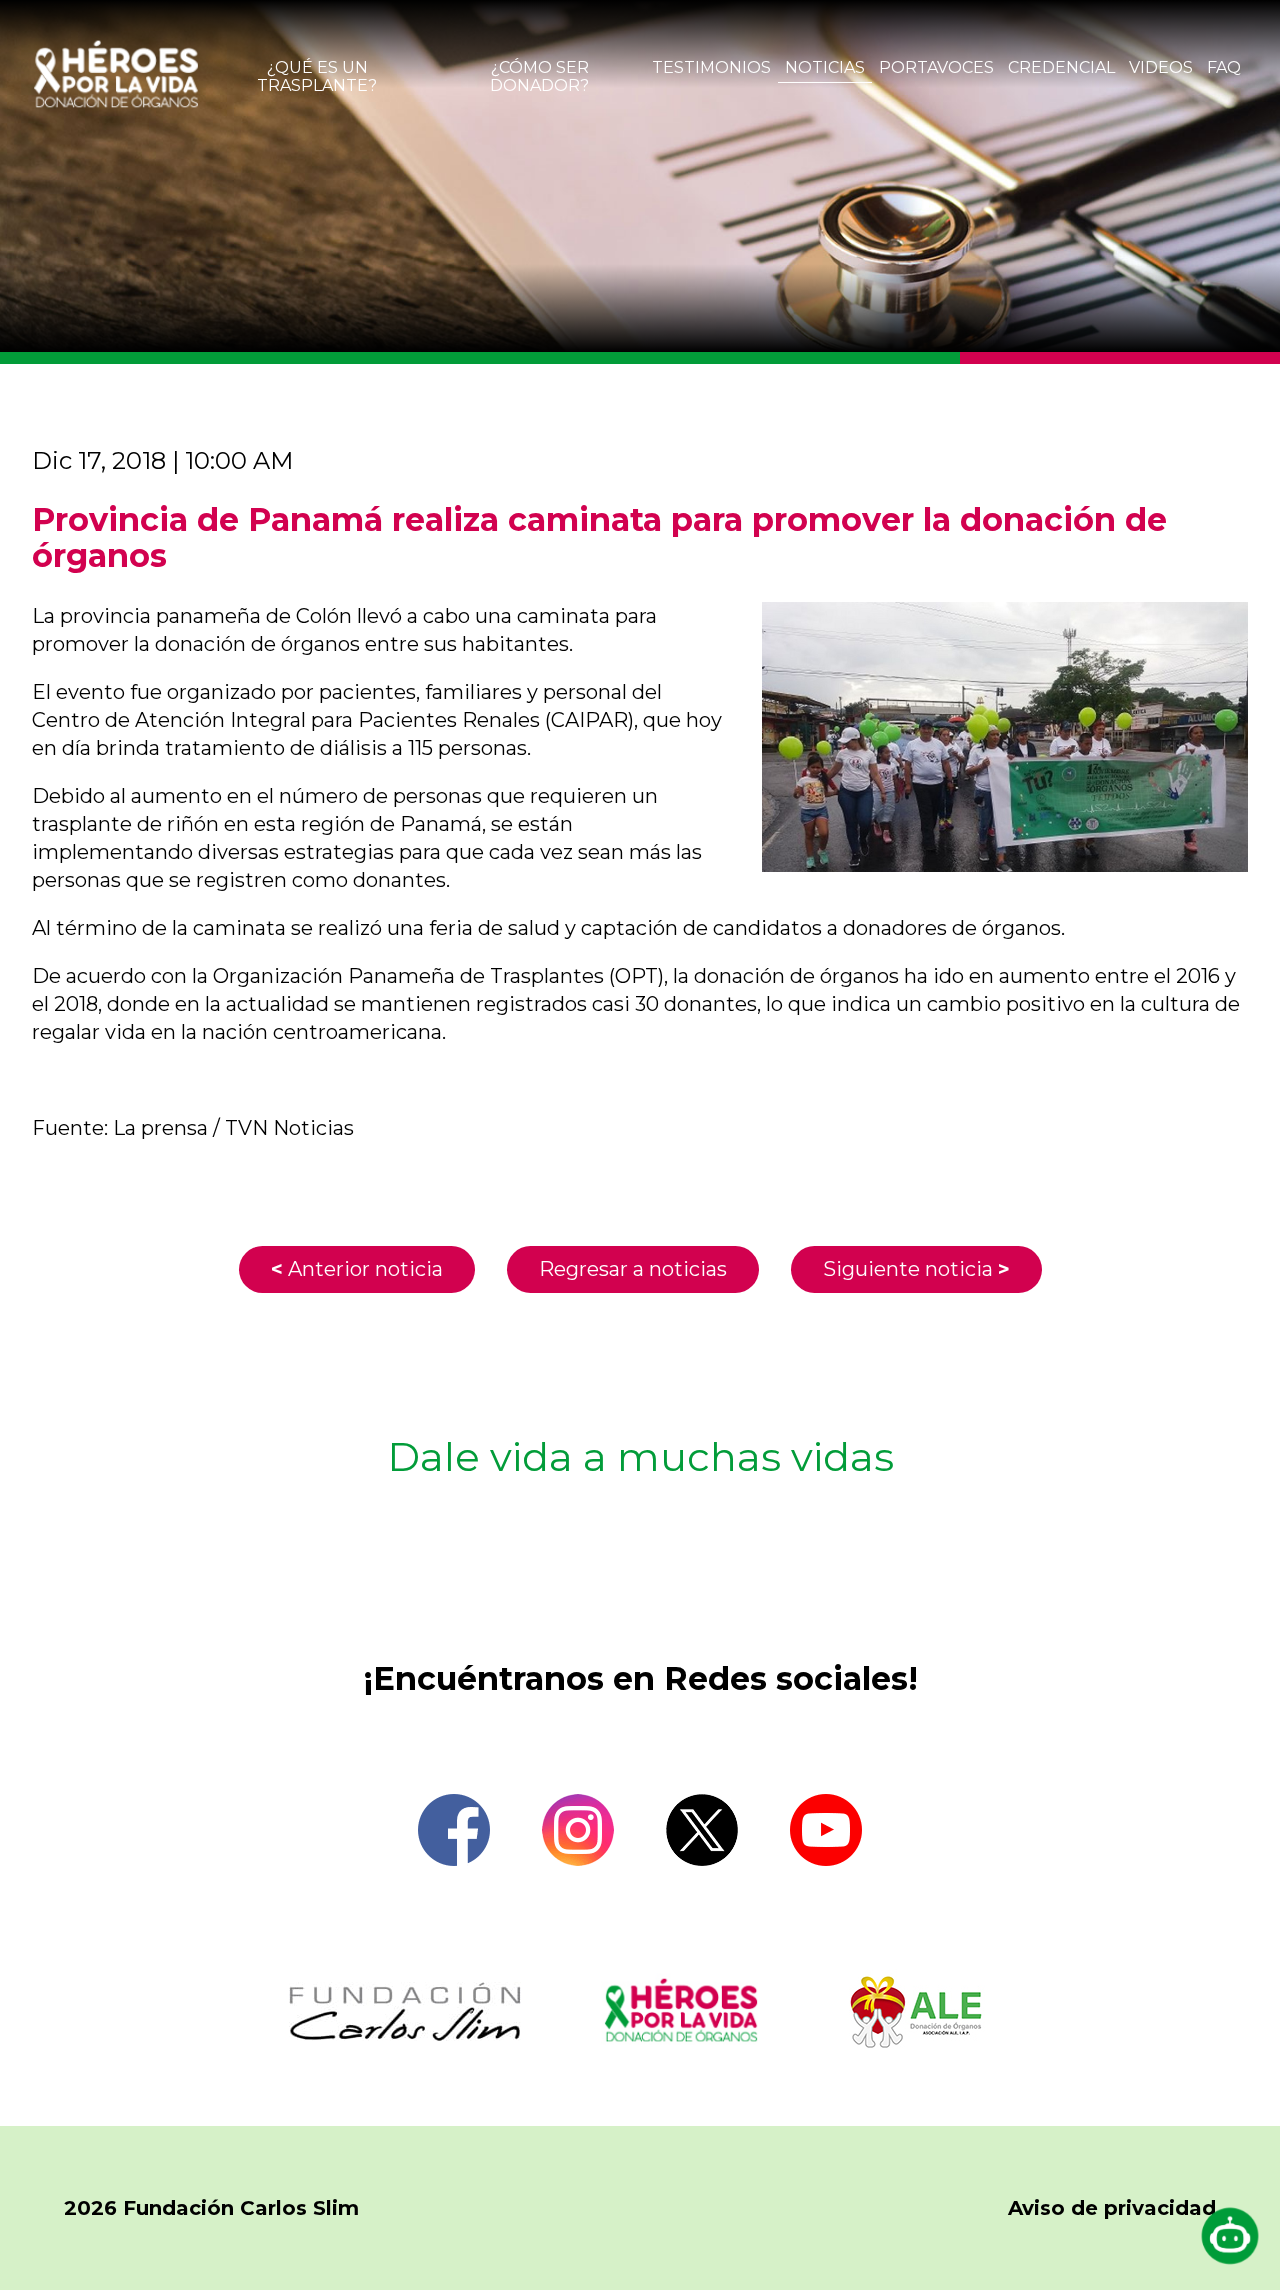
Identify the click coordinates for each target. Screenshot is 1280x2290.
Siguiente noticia (916, 1269)
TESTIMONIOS (711, 67)
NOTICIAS (825, 67)
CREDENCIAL (1061, 67)
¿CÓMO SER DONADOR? (539, 76)
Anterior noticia (357, 1269)
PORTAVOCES (936, 67)
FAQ (1224, 67)
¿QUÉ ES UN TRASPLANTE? (317, 76)
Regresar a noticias (633, 1269)
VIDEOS (1161, 67)
